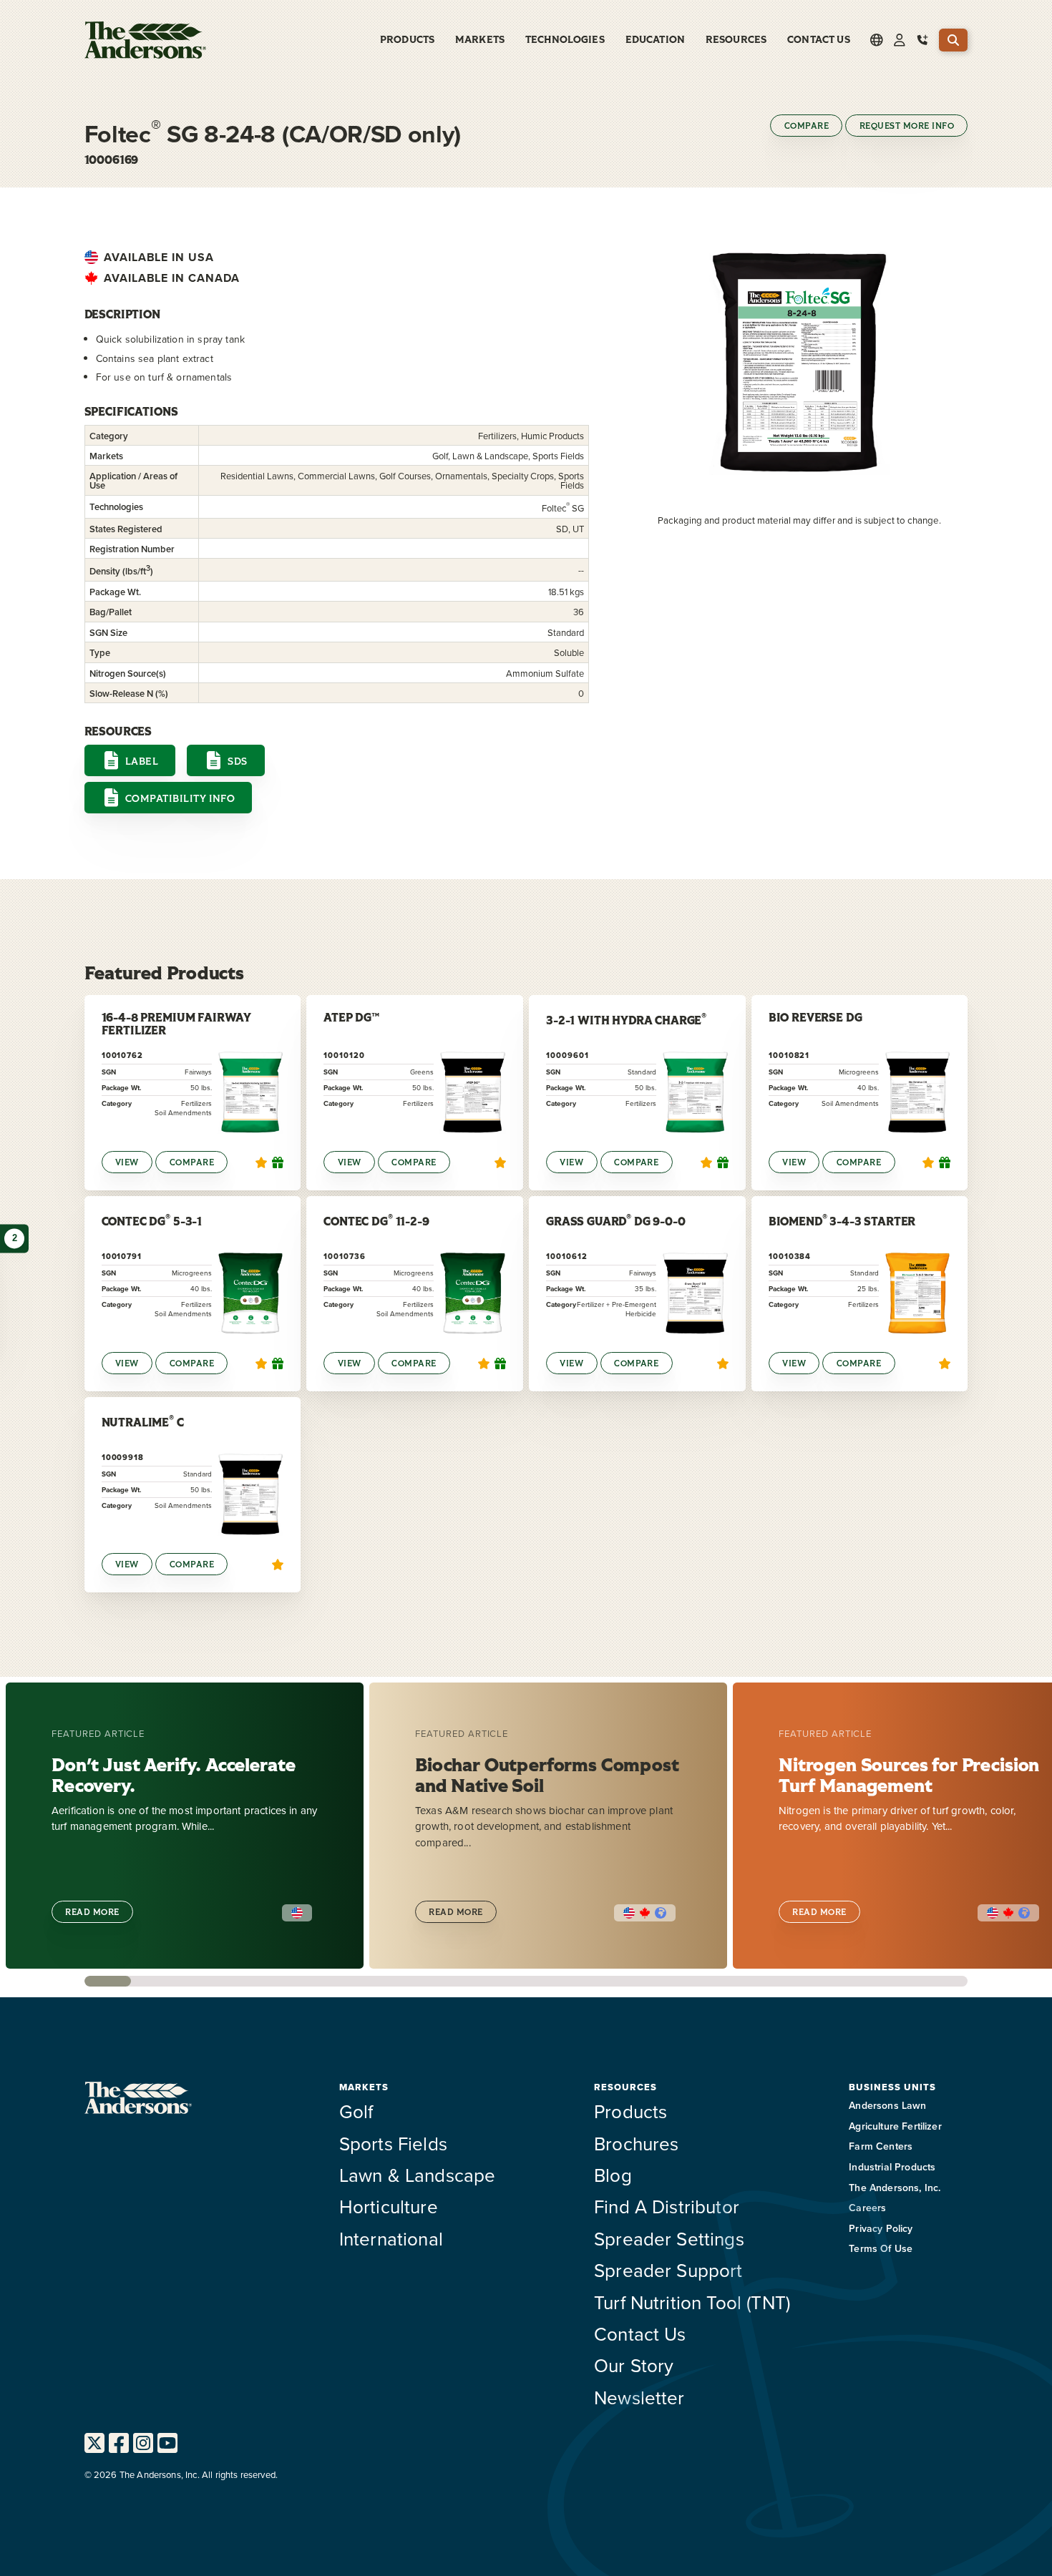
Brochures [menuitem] (636, 2143)
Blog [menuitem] (613, 2175)
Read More (92, 1912)
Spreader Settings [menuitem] (669, 2238)
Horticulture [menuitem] (389, 2206)
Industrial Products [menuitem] (892, 2167)
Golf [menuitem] (356, 2111)
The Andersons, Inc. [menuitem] (895, 2188)
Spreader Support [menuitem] (668, 2270)
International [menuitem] (391, 2238)
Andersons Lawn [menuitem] (887, 2105)
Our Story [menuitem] (634, 2365)
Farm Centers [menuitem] (881, 2146)
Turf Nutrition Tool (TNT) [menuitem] (692, 2302)
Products (407, 40)
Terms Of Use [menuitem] (881, 2248)
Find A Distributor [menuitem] (667, 2206)
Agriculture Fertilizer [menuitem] (895, 2126)
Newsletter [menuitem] (639, 2397)
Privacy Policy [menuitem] (881, 2228)
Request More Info (907, 126)
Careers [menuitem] (867, 2208)
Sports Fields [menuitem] (393, 2143)
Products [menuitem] (630, 2111)
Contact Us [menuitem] (819, 40)
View (127, 1162)
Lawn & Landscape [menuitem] (418, 2175)
